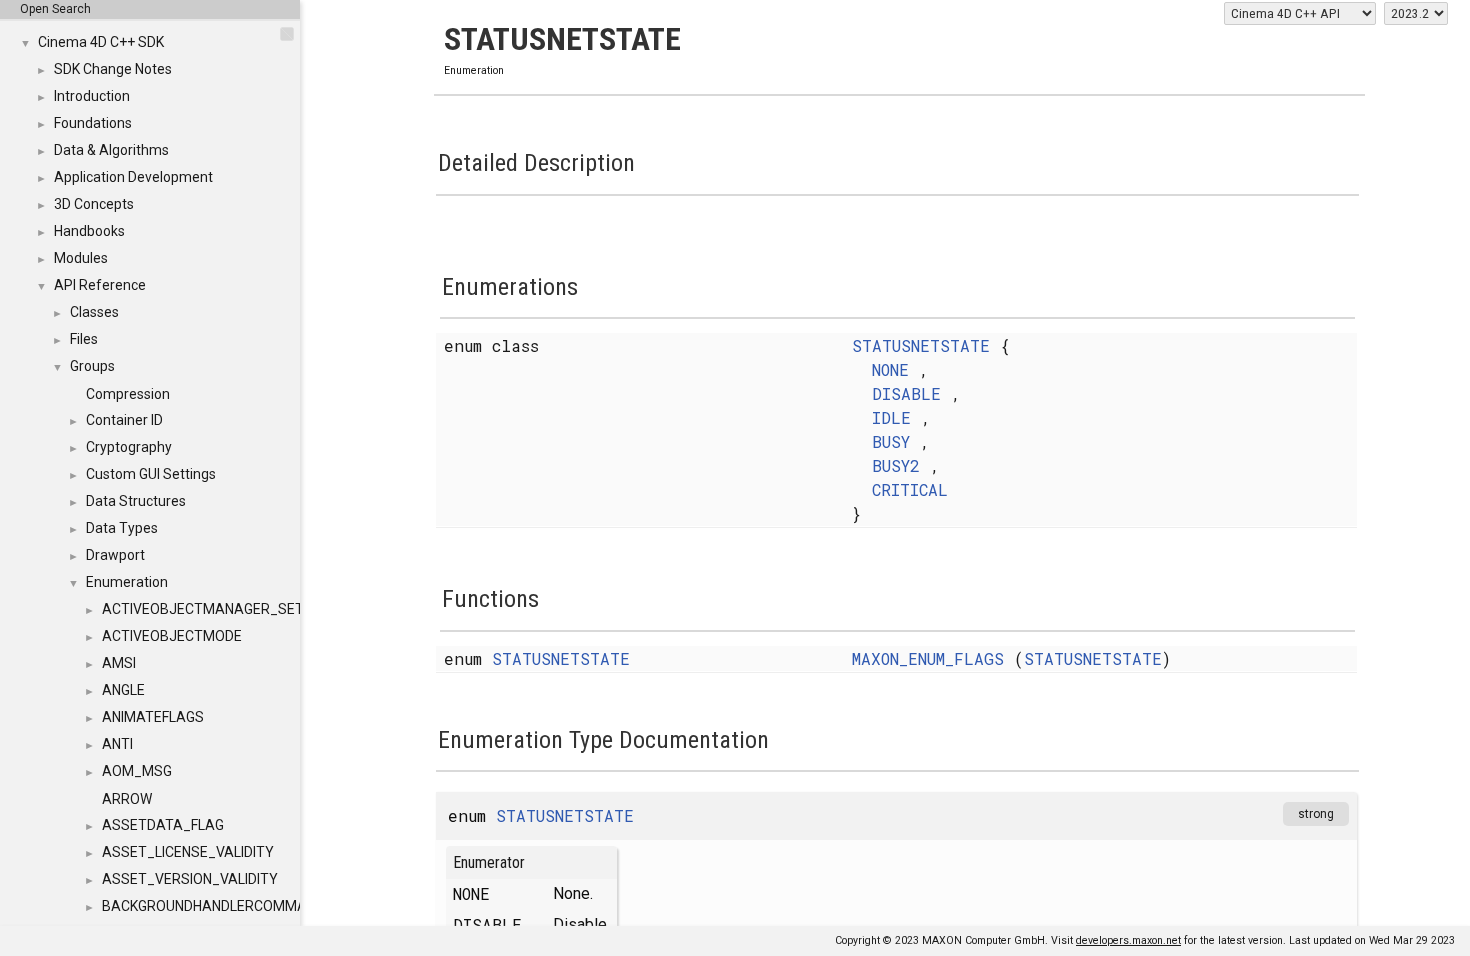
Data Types (122, 528)
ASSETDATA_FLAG (163, 825)
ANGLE (123, 690)
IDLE (891, 417)
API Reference (100, 285)
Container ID (124, 420)
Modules (81, 258)
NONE (890, 369)
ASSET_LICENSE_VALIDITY (188, 852)
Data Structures (136, 501)
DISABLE (906, 393)
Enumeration (127, 582)
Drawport (115, 555)
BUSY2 (896, 465)
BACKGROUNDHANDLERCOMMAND (213, 906)
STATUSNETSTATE (921, 345)
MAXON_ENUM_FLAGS (928, 658)
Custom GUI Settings (151, 474)
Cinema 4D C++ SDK (101, 42)
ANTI (117, 744)
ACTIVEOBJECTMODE (172, 636)
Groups (92, 366)
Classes (94, 312)
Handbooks (89, 231)
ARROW (127, 799)
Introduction (92, 96)
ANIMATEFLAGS (153, 717)
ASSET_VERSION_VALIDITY (190, 879)
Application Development (133, 177)
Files (84, 339)
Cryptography (129, 447)
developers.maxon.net (1128, 940)
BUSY (891, 441)
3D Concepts (94, 204)
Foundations (93, 123)
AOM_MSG (137, 771)
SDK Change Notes (113, 69)
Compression (128, 394)
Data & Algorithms (111, 150)
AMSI (119, 663)
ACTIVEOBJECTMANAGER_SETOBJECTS (234, 609)
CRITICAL (910, 489)
